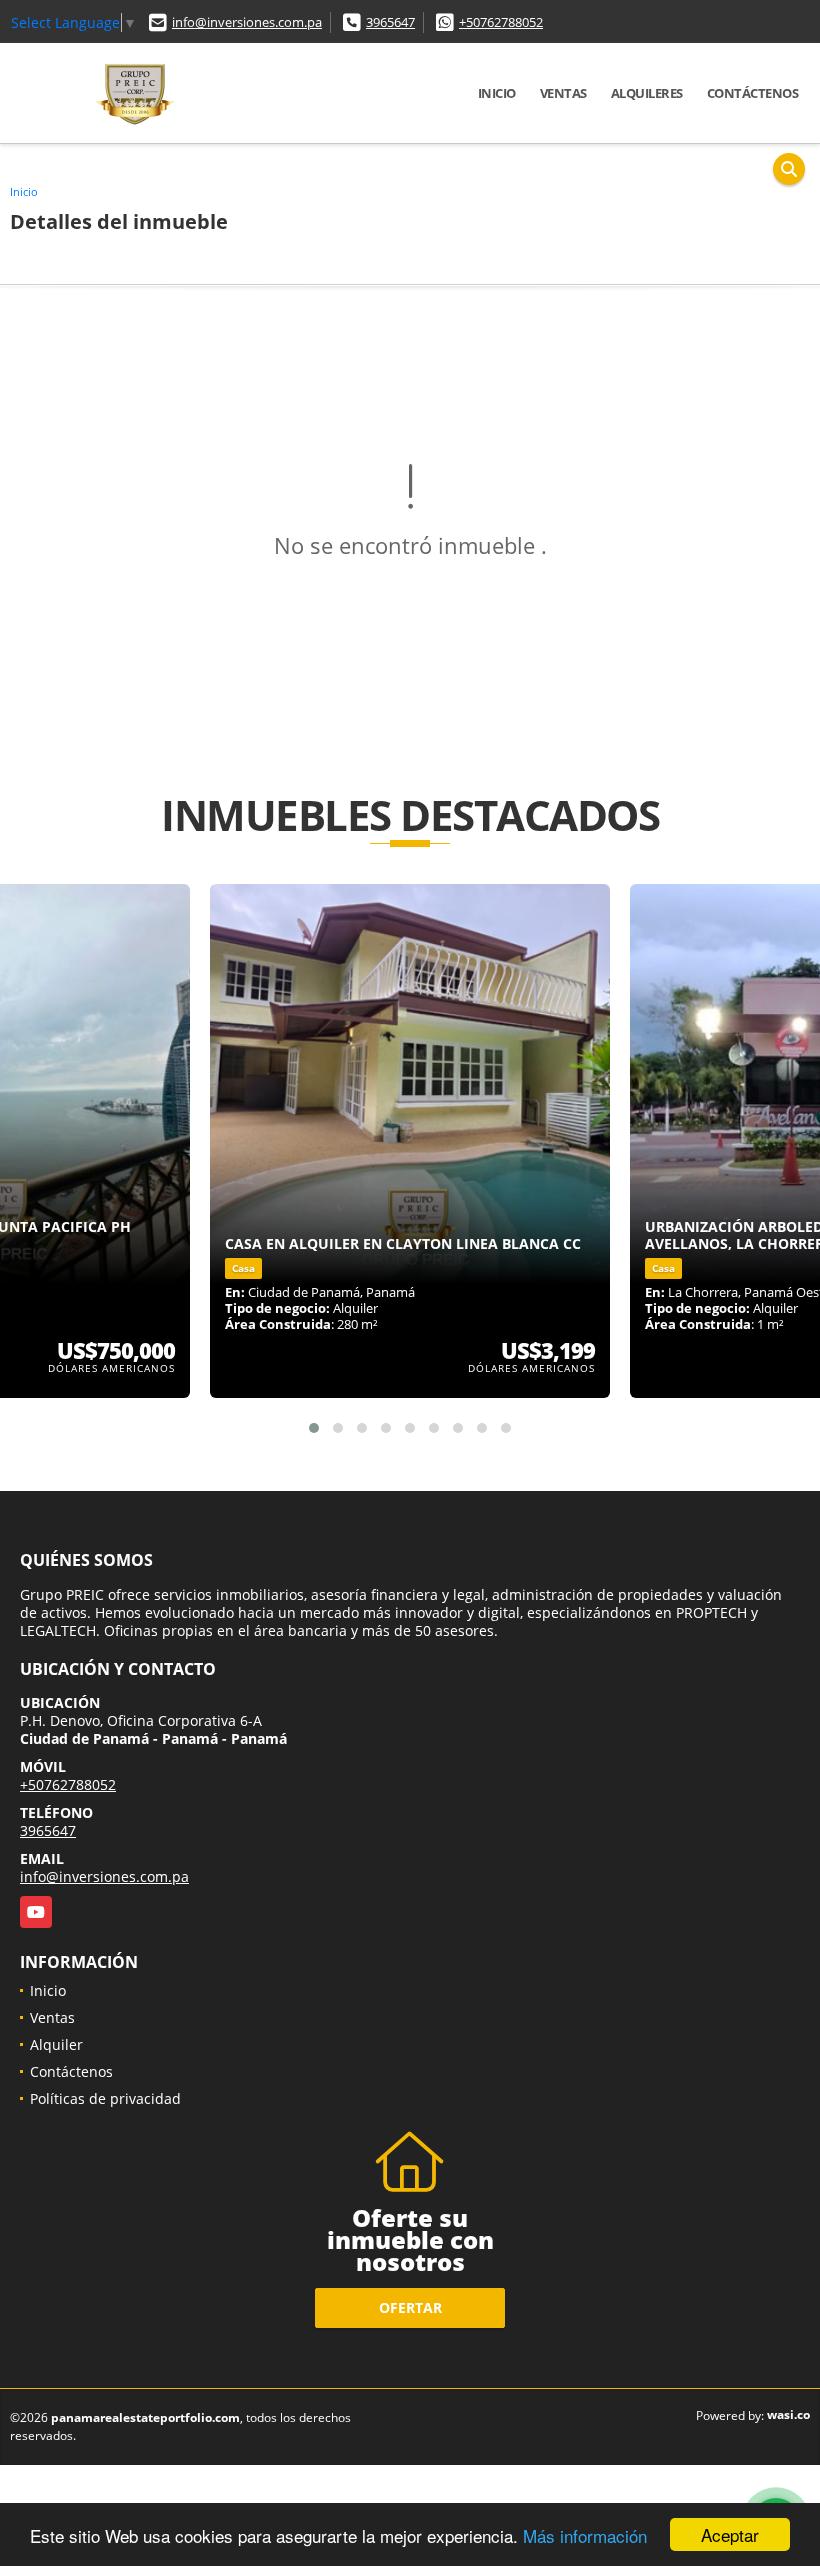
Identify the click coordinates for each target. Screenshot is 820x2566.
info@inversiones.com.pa (247, 22)
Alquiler (56, 2044)
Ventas (563, 93)
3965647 (390, 22)
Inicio (497, 93)
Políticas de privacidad (105, 2098)
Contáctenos (753, 93)
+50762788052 (501, 22)
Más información (585, 2535)
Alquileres (647, 93)
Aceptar (730, 2534)
